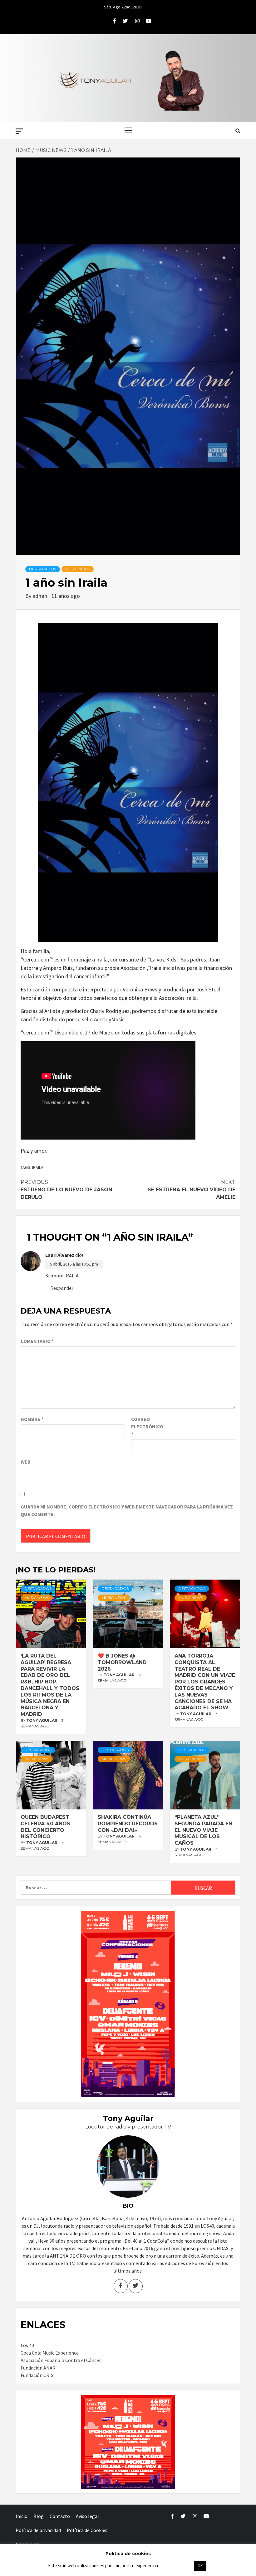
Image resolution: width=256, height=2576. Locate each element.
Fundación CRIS (37, 2375)
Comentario (37, 1341)
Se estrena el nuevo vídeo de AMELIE (192, 1190)
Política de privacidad (38, 2530)
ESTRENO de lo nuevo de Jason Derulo (66, 1190)
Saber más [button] (176, 2566)
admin (40, 596)
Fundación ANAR (38, 2368)
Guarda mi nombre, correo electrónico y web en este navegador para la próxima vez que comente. (127, 1510)
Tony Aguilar (42, 1720)
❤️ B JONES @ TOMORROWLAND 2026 (122, 1662)
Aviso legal (87, 2516)
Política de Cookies (87, 2530)
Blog (39, 2516)
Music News (78, 569)
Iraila (38, 1167)
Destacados (43, 569)
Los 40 (27, 2345)
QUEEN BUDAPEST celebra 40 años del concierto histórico (45, 1827)
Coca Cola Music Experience (50, 2353)
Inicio (22, 2516)
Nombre (32, 1419)
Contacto (60, 2516)
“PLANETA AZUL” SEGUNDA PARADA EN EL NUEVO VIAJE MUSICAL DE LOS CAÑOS (203, 1830)
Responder (62, 1288)
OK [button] (200, 2566)
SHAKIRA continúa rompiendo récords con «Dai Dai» (128, 1824)
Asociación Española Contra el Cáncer (61, 2360)
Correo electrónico (147, 1426)
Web (26, 1462)
